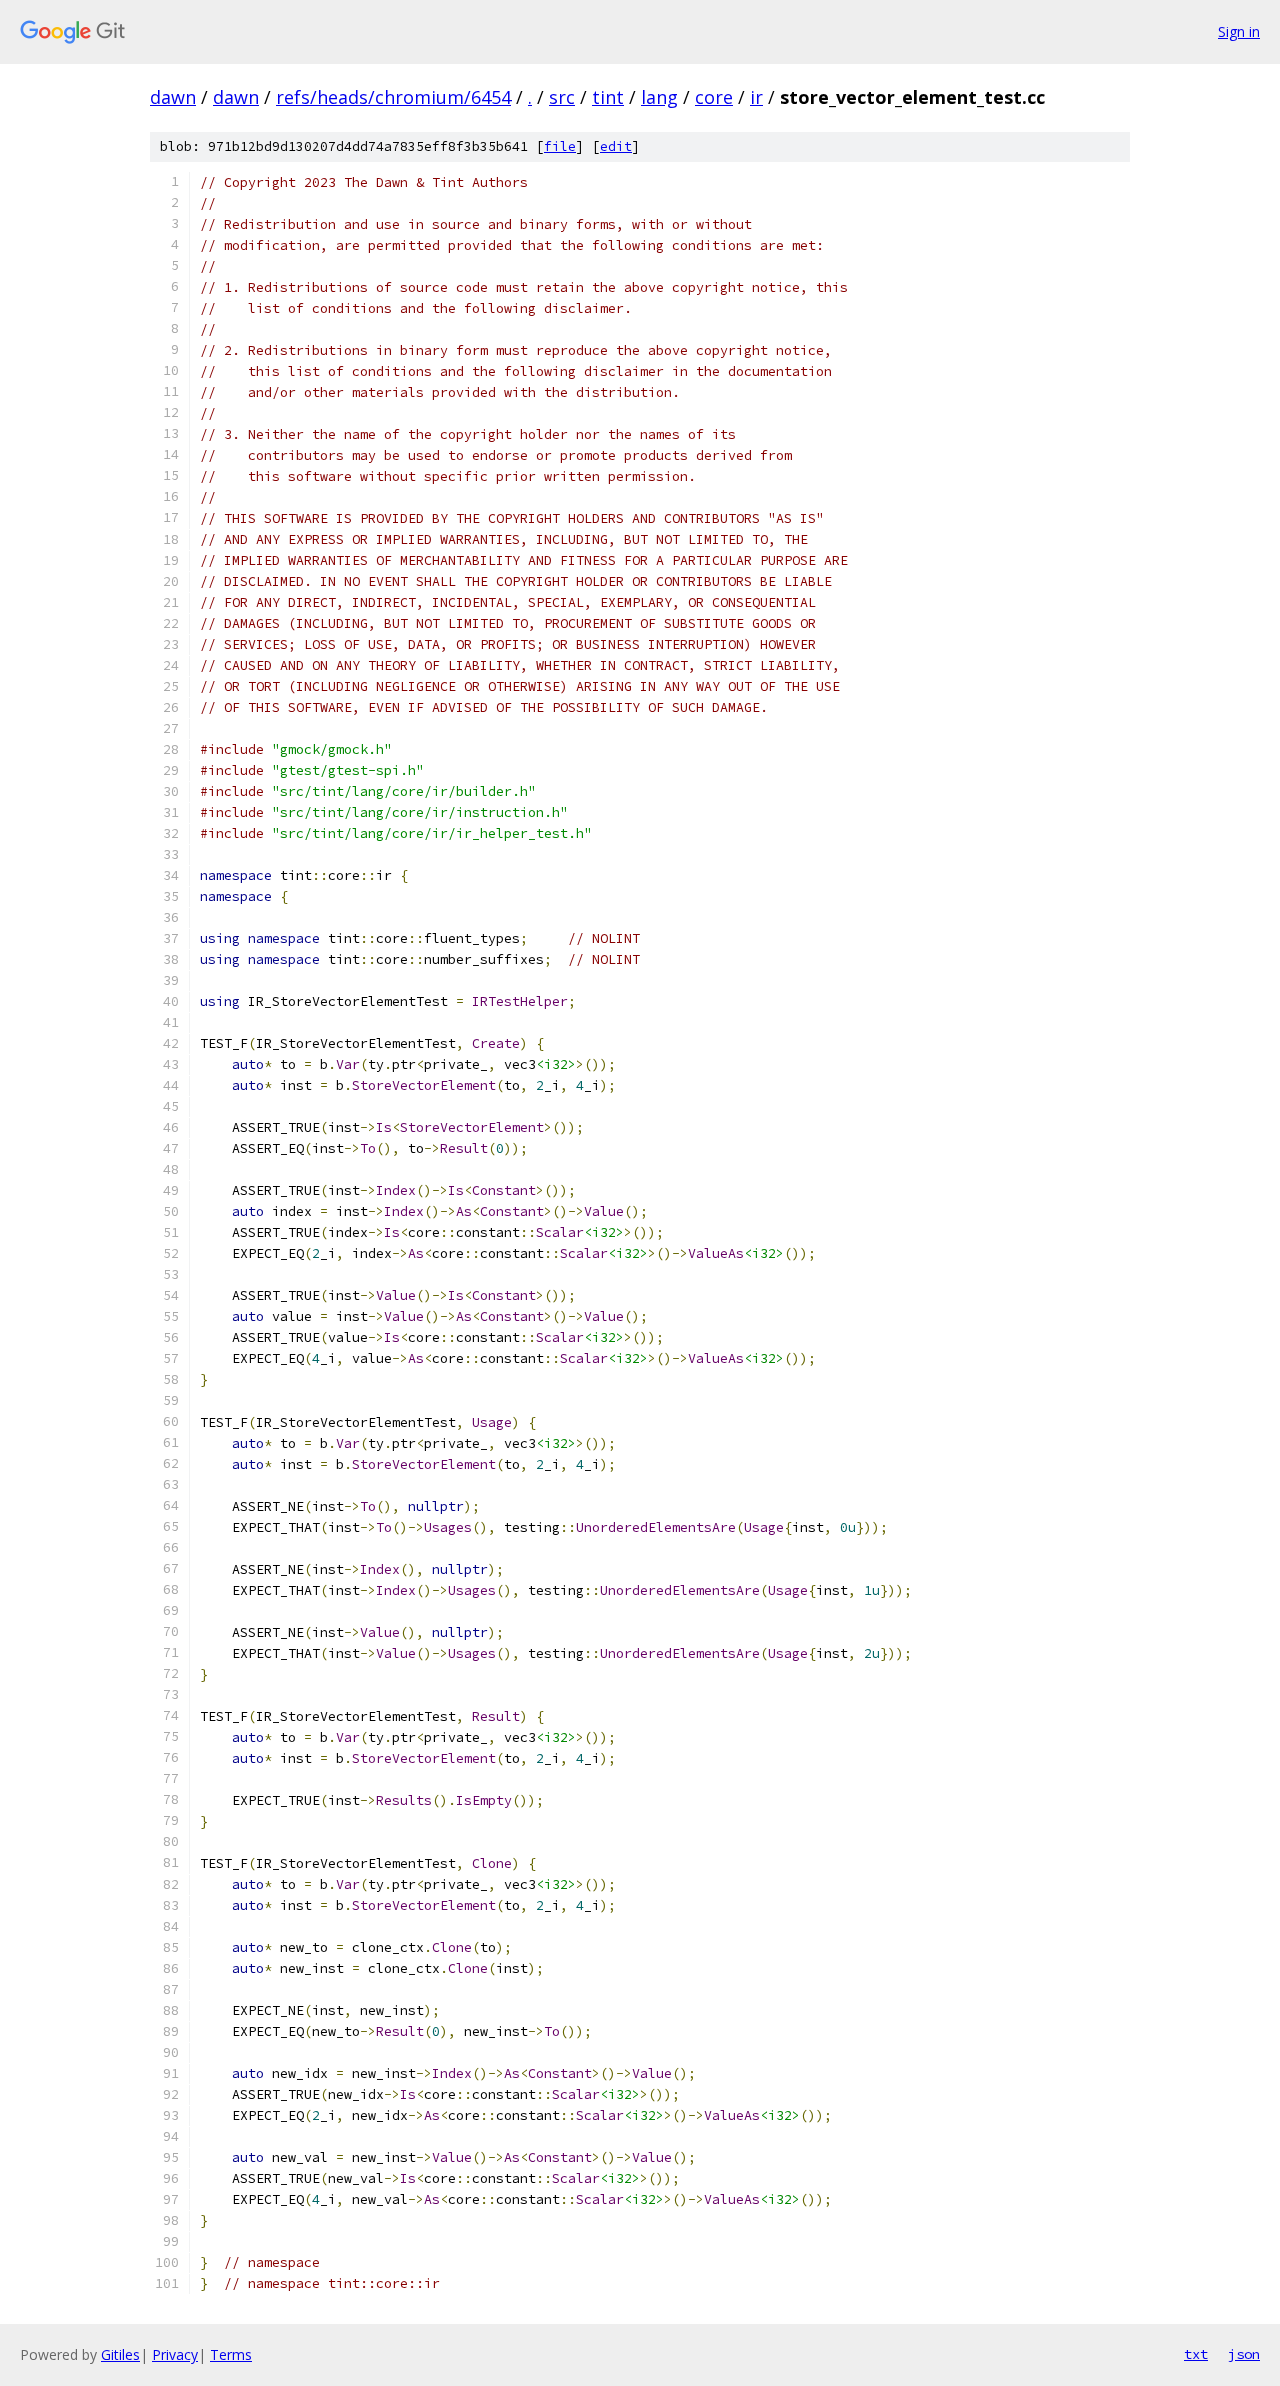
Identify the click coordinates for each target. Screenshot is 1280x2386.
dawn (173, 97)
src (562, 97)
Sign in (1239, 31)
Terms (231, 2354)
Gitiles (120, 2354)
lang (659, 97)
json (1244, 2354)
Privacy (175, 2354)
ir (756, 97)
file (560, 146)
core (714, 97)
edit (616, 146)
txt (1196, 2354)
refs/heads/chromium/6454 (393, 97)
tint (608, 97)
